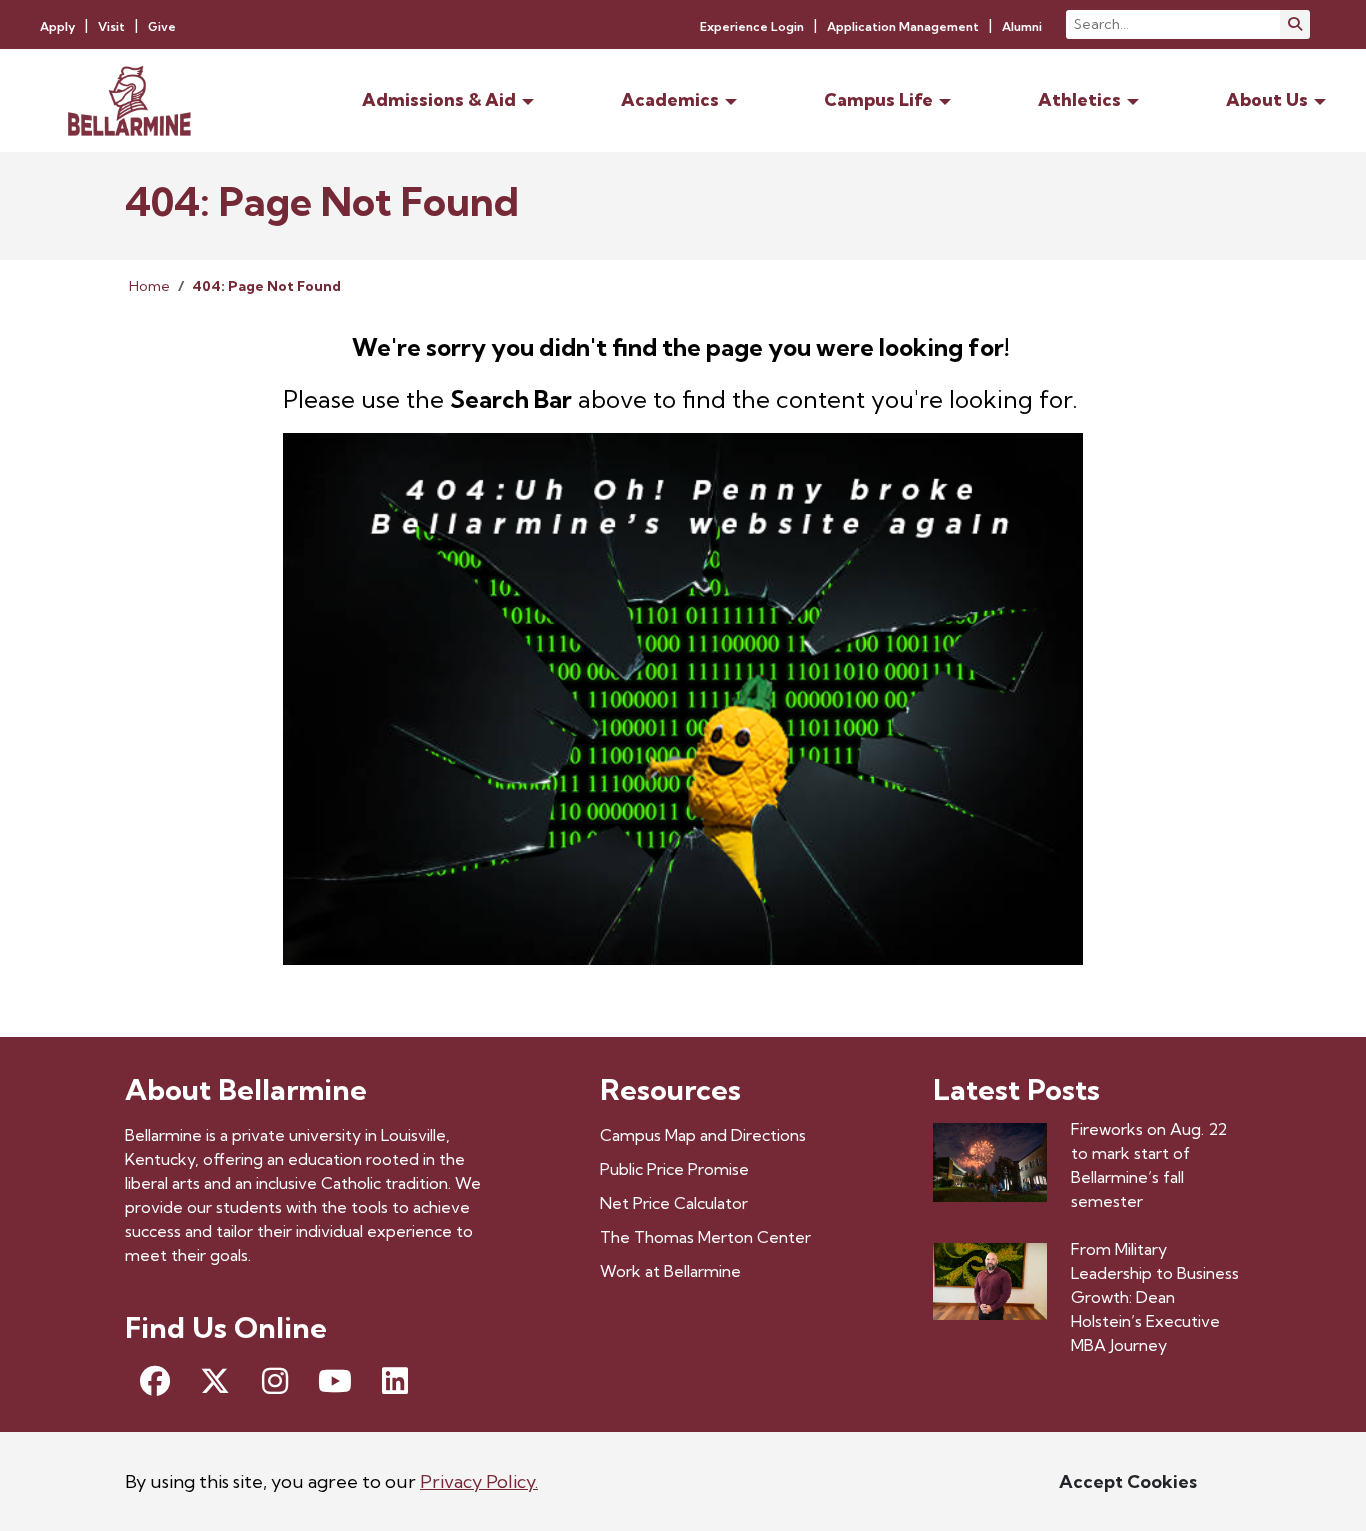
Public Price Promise (674, 1169)
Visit (111, 26)
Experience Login (752, 26)
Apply (57, 26)
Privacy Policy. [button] (479, 1481)
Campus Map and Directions (703, 1135)
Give (162, 26)
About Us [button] (1267, 99)
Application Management (903, 26)
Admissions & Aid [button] (439, 99)
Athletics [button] (1079, 99)
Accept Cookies (1128, 1481)
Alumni (1022, 26)
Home (149, 286)
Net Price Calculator (674, 1203)
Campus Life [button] (878, 99)
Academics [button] (670, 99)
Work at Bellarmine (670, 1271)
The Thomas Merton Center (705, 1237)
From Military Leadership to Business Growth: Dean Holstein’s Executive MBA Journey (1155, 1297)
